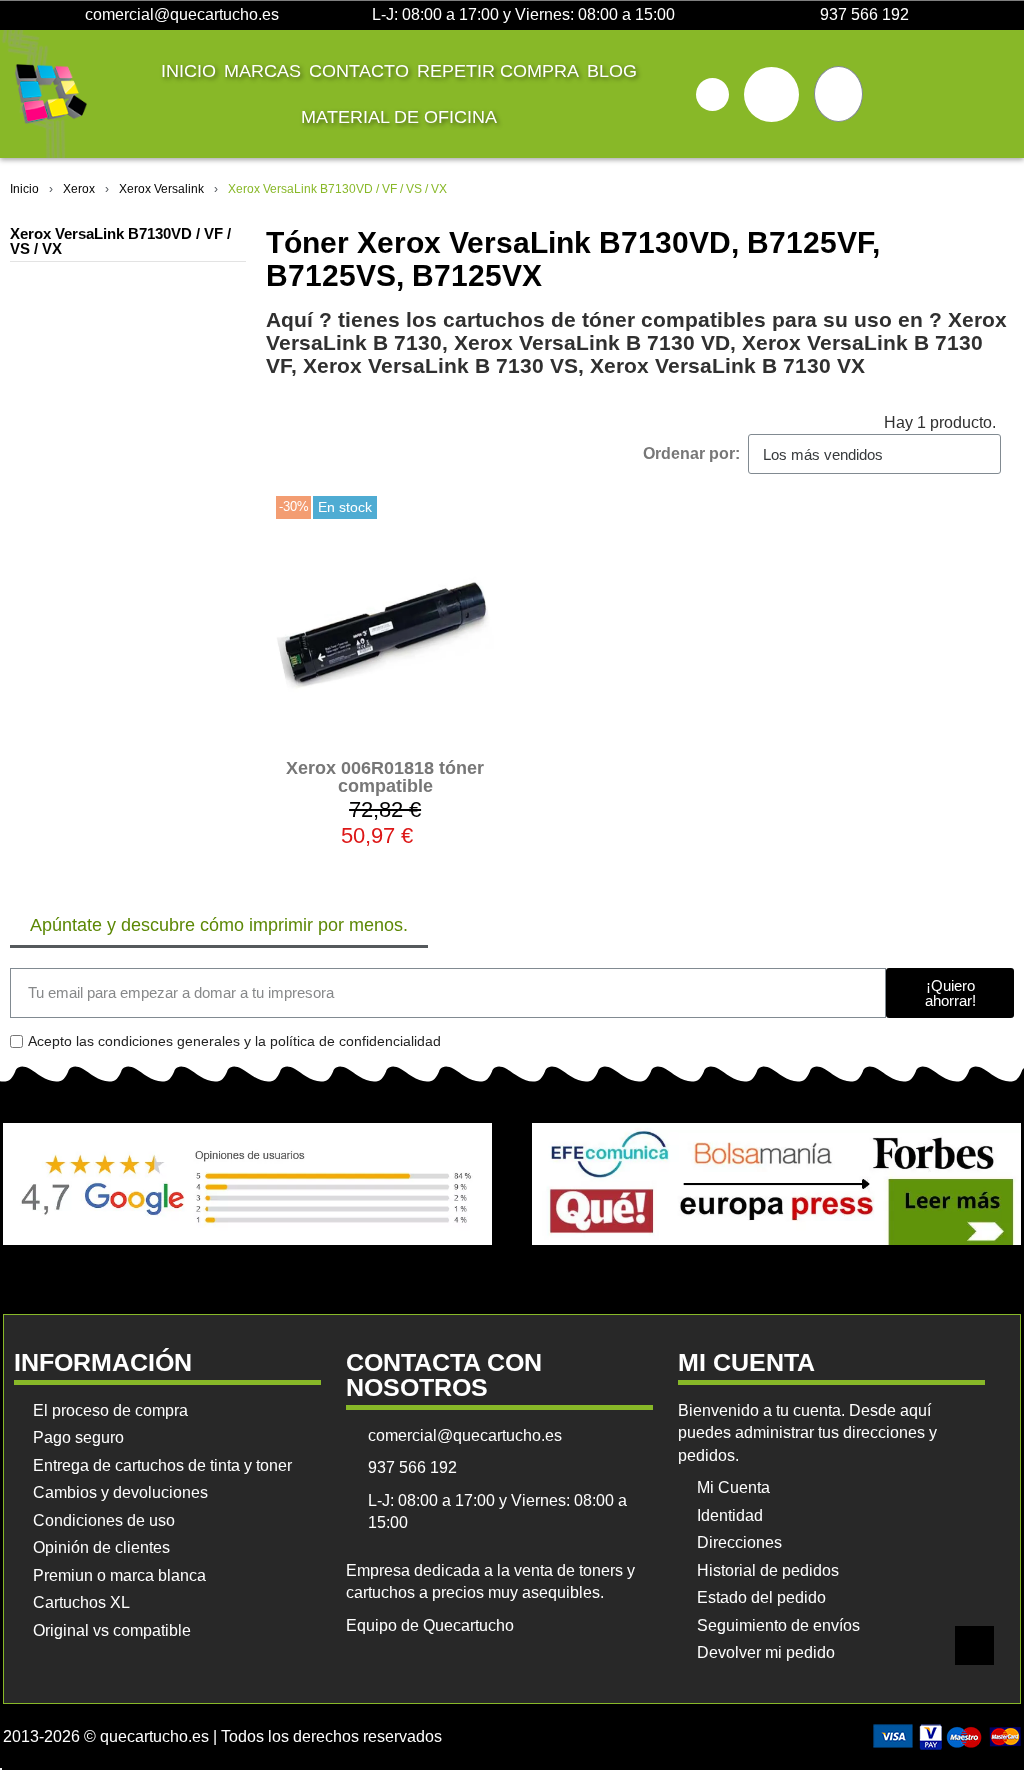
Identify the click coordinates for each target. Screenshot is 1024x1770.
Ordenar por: (691, 453)
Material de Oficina (399, 117)
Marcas (262, 71)
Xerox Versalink (161, 189)
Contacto (359, 71)
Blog (612, 71)
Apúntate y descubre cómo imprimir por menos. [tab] (219, 925)
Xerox (79, 189)
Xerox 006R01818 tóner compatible (385, 777)
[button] (712, 94)
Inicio (188, 71)
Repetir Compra (498, 71)
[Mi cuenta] (771, 94)
